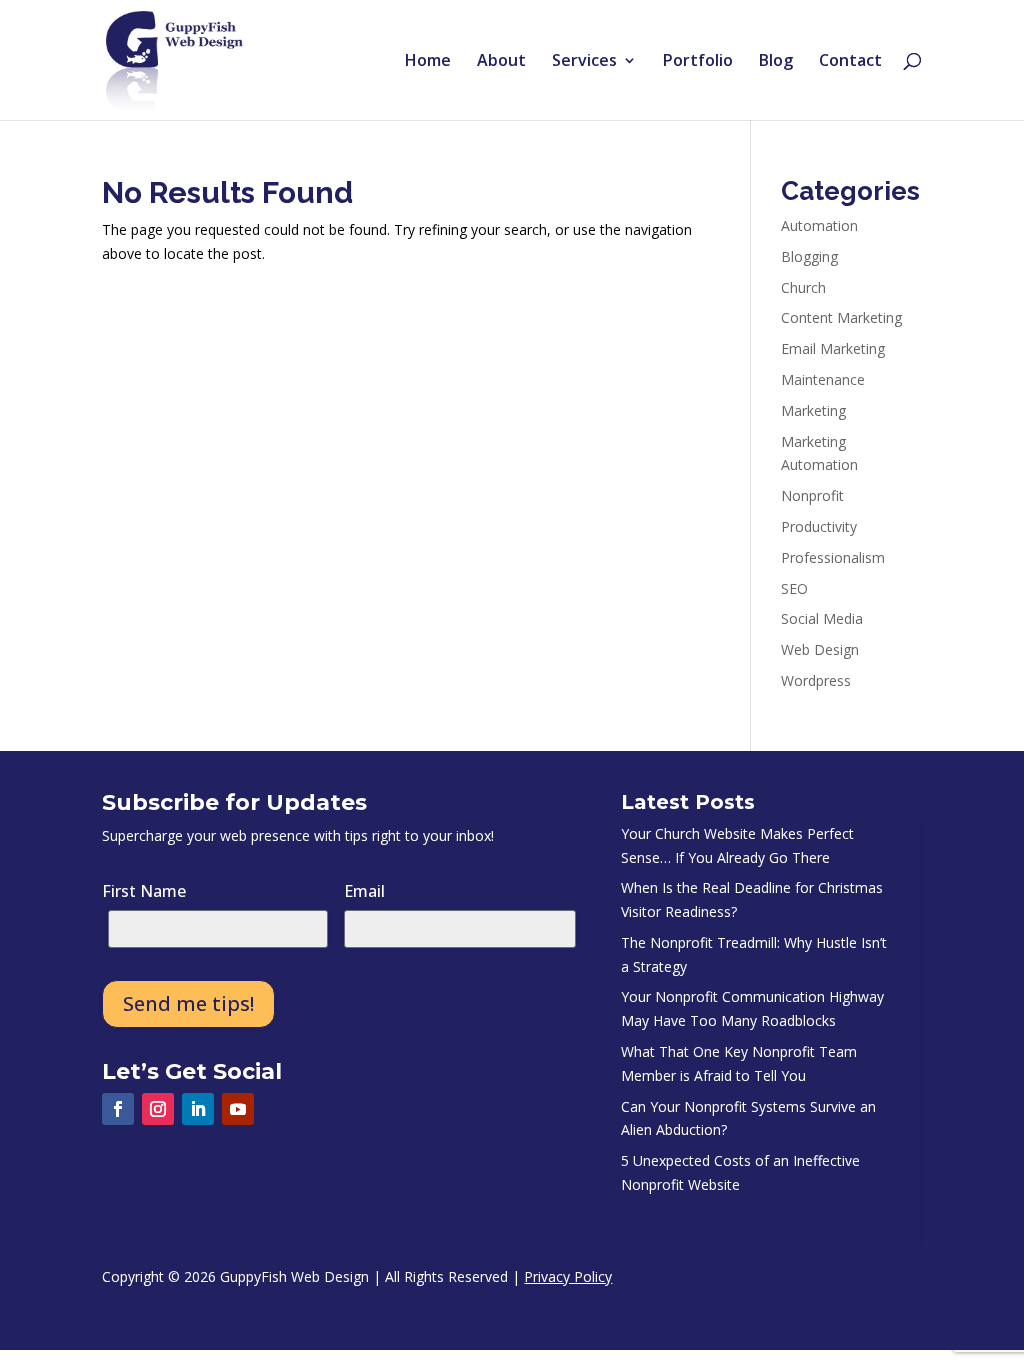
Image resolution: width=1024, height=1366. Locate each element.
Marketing (813, 410)
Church (803, 287)
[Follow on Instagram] (158, 1109)
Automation (819, 225)
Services (584, 62)
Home (428, 62)
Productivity (819, 526)
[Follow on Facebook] (118, 1109)
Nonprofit (812, 495)
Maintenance (823, 379)
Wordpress (816, 680)
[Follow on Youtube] (238, 1109)
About (501, 62)
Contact (850, 62)
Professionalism (833, 557)
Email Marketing (833, 348)
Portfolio (698, 62)
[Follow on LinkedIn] (198, 1109)
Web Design (820, 649)
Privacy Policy (568, 1276)
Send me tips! (188, 1003)
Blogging (809, 256)
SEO (794, 588)
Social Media (822, 618)
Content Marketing (841, 317)
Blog (776, 62)
